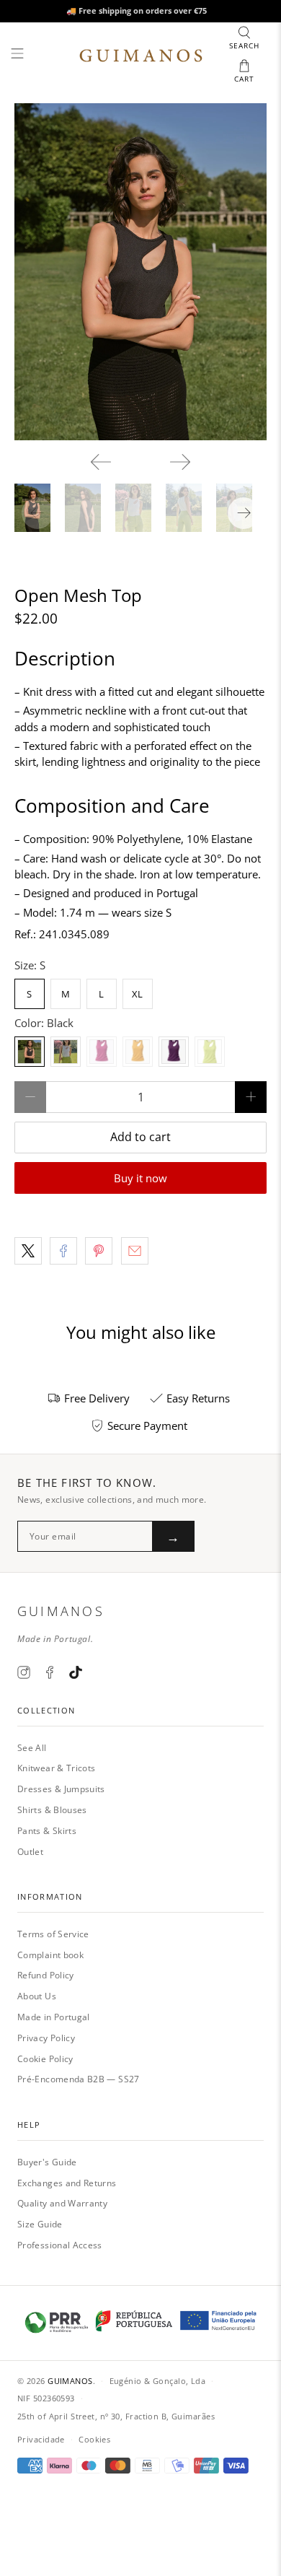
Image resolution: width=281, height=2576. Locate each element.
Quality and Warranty (62, 2203)
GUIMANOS (70, 2381)
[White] (66, 1052)
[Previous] (101, 462)
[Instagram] (24, 1672)
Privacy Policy (46, 2038)
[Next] (180, 462)
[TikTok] (76, 1672)
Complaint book (50, 1955)
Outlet (30, 1852)
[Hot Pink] (102, 1052)
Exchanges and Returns (67, 2183)
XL (137, 994)
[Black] (30, 1052)
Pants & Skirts (47, 1831)
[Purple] (174, 1052)
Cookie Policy (45, 2059)
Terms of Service (53, 1934)
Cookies (94, 2439)
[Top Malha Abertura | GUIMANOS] (141, 272)
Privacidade (41, 2439)
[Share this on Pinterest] (99, 1251)
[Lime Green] (210, 1052)
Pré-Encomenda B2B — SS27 (79, 2079)
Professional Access (60, 2245)
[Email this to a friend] (135, 1251)
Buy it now (140, 1178)
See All (32, 1748)
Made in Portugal (54, 2017)
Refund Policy (46, 1975)
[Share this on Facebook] (63, 1251)
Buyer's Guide (47, 2162)
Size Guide (40, 2224)
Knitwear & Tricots (56, 1768)
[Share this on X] (28, 1251)
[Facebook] (50, 1672)
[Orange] (138, 1052)
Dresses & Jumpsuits (61, 1789)
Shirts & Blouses (52, 1810)
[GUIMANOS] (141, 56)
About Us (37, 1996)
